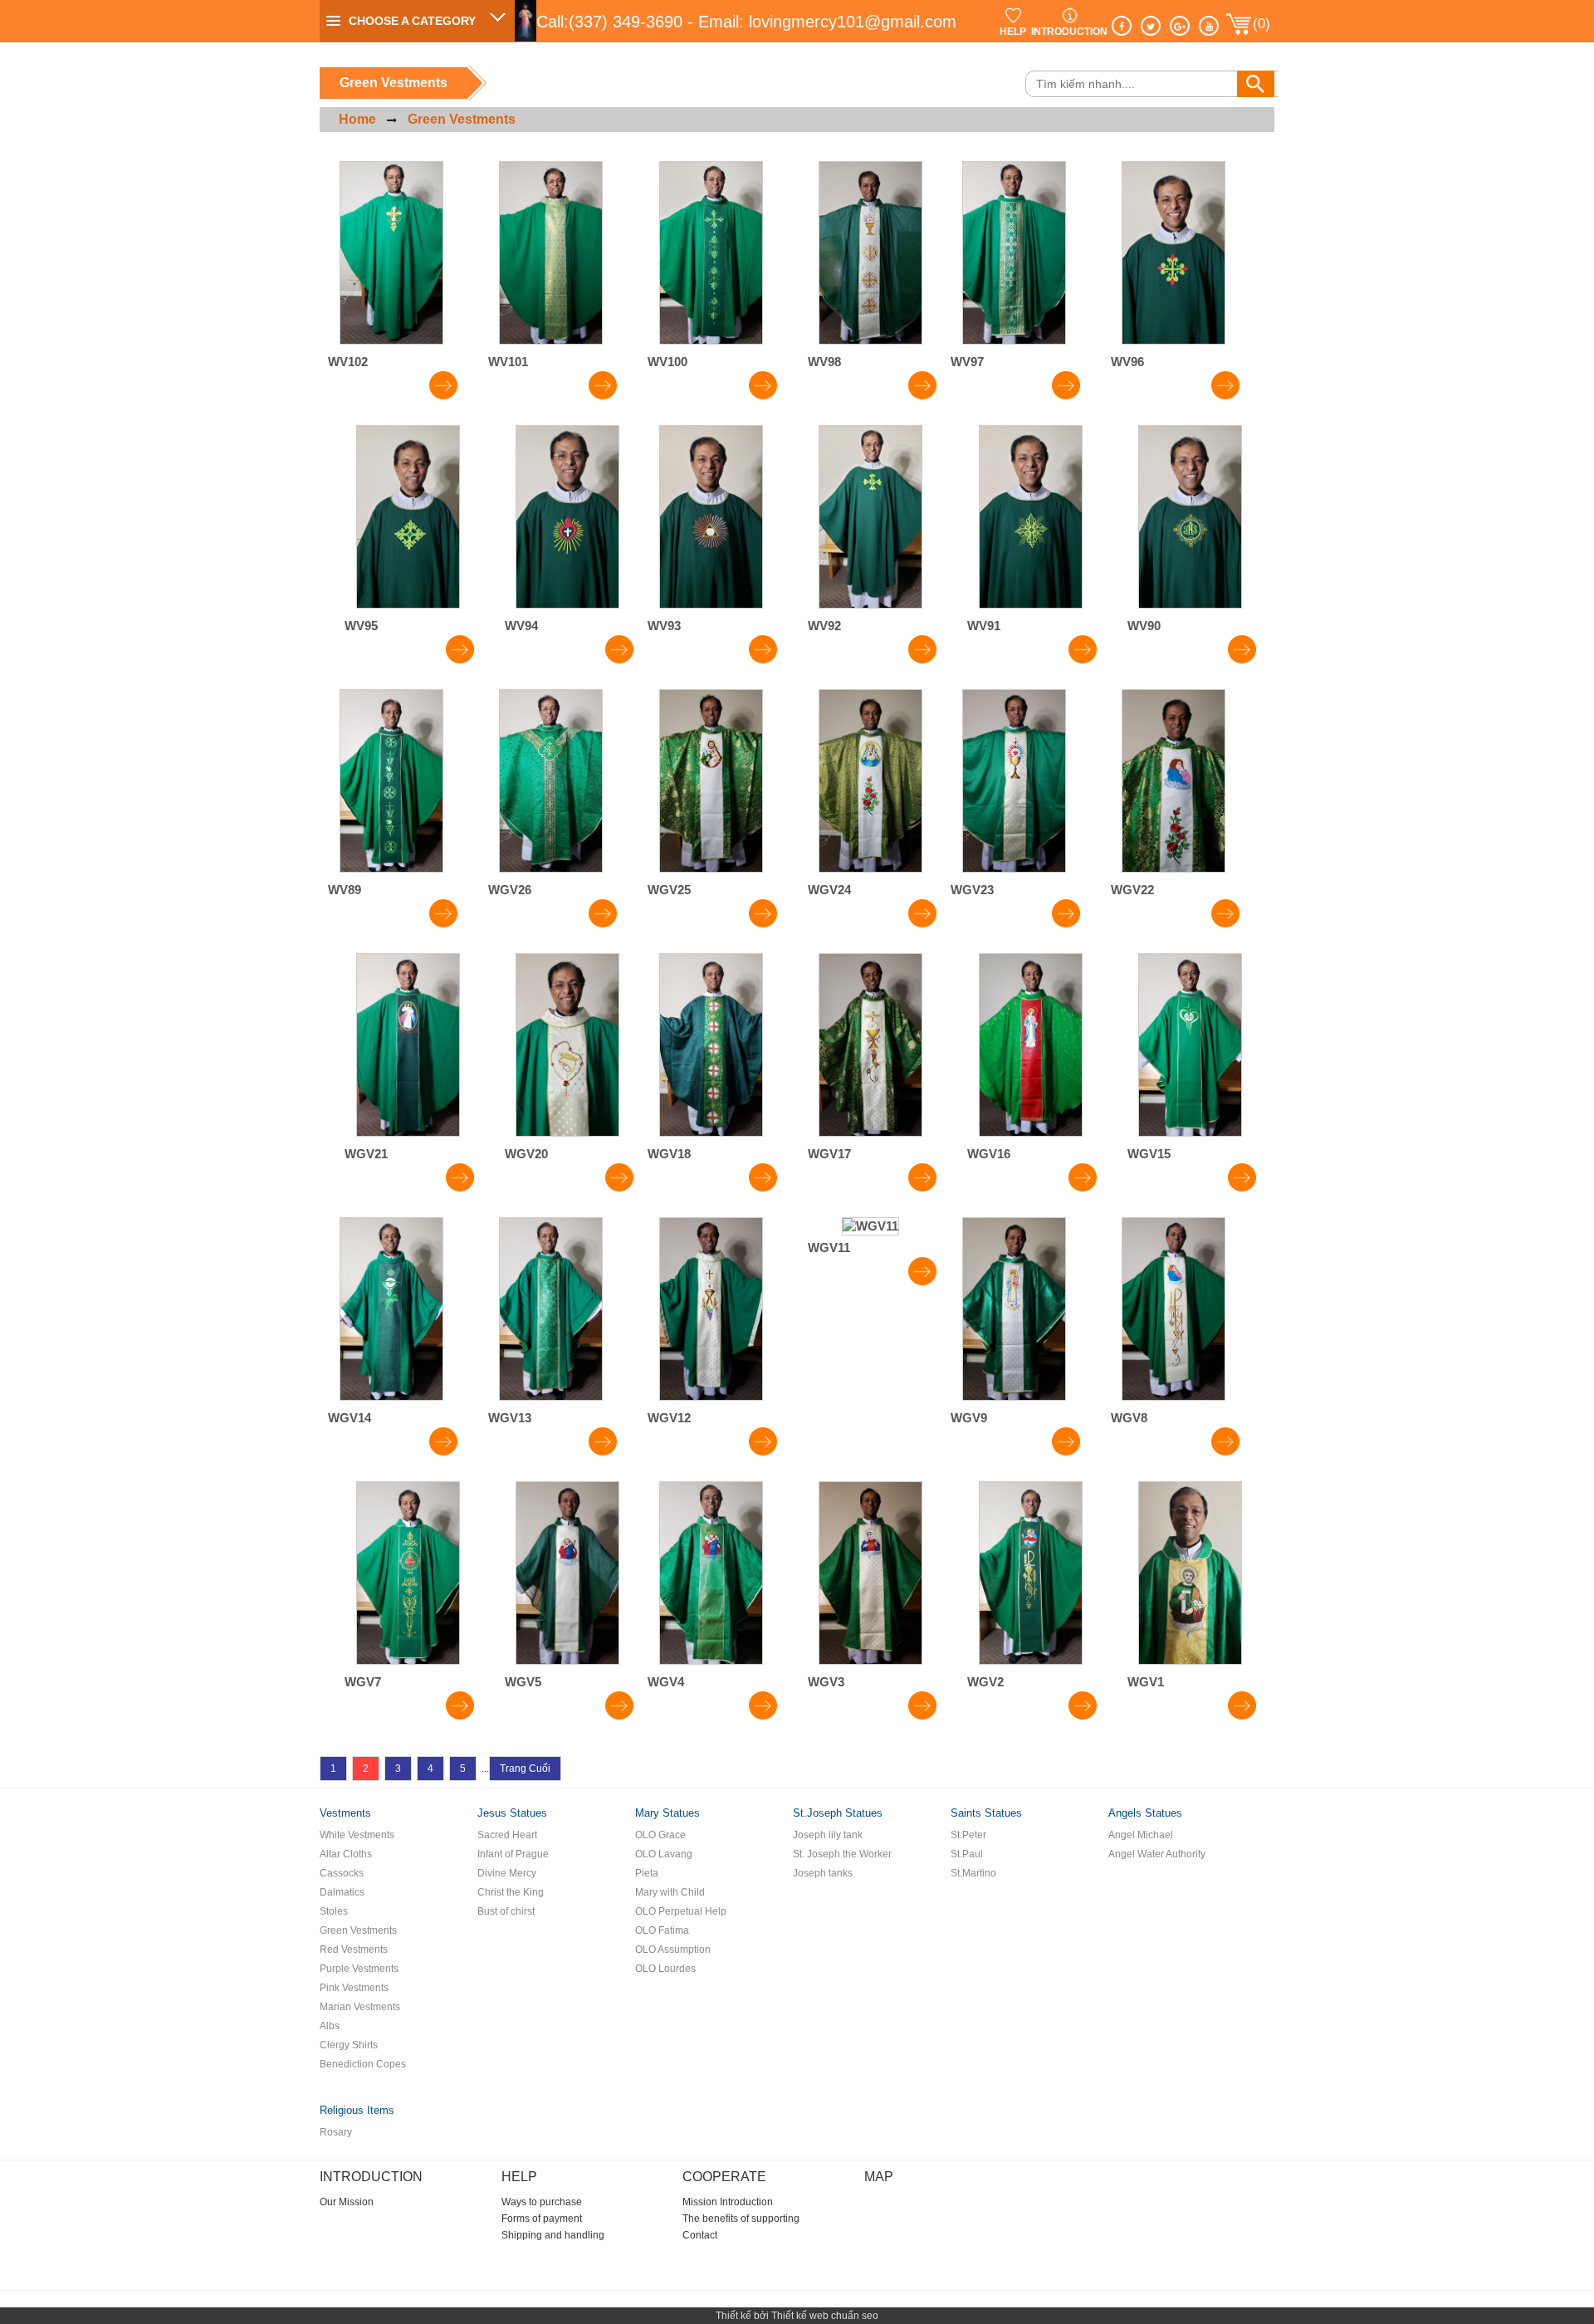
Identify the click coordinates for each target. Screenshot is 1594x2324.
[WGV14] (391, 1396)
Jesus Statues (512, 1813)
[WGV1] (1190, 1660)
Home (357, 119)
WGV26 (510, 890)
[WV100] (711, 340)
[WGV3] (870, 1660)
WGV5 (523, 1682)
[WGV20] (567, 1132)
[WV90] (1190, 604)
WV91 (984, 626)
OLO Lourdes (665, 1969)
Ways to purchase (542, 2202)
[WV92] (870, 604)
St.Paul (967, 1854)
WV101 (508, 362)
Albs (330, 2026)
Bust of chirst (506, 1911)
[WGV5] (567, 1660)
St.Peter (968, 1835)
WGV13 (510, 1418)
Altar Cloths (346, 1854)
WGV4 (666, 1682)
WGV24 (829, 890)
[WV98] (870, 340)
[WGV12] (711, 1396)
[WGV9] (1014, 1396)
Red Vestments (354, 1950)
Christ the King (511, 1892)
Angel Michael (1141, 1835)
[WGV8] (1173, 1396)
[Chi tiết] (443, 390)
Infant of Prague (513, 1854)
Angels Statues (1145, 1813)
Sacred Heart (507, 1835)
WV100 (667, 362)
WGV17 (829, 1154)
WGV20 (526, 1154)
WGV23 (972, 890)
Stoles (334, 1911)
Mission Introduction (728, 2202)
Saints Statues (986, 1813)
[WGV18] (711, 1132)
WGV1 (1146, 1682)
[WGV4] (711, 1660)
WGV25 (669, 890)
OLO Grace (660, 1835)
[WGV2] (1031, 1660)
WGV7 (363, 1682)
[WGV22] (1173, 868)
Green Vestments (462, 119)
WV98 (824, 362)
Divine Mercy (507, 1873)
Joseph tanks (823, 1873)
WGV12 (669, 1418)
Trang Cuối (525, 1769)
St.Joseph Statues (838, 1813)
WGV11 (829, 1248)
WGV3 (826, 1682)
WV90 (1144, 626)
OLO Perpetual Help (681, 1911)
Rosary (336, 2132)
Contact (700, 2235)
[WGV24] (870, 868)
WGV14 (350, 1418)
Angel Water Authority (1157, 1854)
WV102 (348, 362)
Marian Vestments (360, 2007)
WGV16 (989, 1154)
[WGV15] (1190, 1132)
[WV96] (1173, 340)
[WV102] (391, 340)
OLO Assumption (673, 1950)
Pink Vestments (354, 1988)
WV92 (824, 626)
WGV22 (1132, 890)
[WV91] (1031, 604)
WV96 (1127, 362)
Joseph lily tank (828, 1835)
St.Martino (973, 1873)
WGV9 (969, 1418)
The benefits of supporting (741, 2219)
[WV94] (567, 604)
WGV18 (669, 1154)
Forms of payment (542, 2219)
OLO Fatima (662, 1930)
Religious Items (357, 2110)
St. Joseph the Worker (842, 1854)
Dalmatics (342, 1892)
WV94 (521, 626)
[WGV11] (870, 1226)
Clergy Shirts (349, 2045)
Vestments (345, 1813)
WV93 (664, 626)
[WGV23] (1014, 868)
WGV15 (1149, 1154)
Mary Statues (667, 1813)
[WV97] (1014, 340)
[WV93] (711, 604)
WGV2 (985, 1682)
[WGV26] (551, 868)
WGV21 (366, 1154)
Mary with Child (670, 1892)
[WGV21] (408, 1132)
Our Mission (347, 2202)
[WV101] (551, 340)
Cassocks (342, 1873)
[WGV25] (711, 868)
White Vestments (357, 1835)
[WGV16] (1031, 1132)
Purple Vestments (359, 1969)
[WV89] (391, 868)
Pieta (647, 1873)
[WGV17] (870, 1132)
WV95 (361, 626)
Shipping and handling (553, 2235)
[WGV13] (551, 1396)
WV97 (967, 362)
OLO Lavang (664, 1854)
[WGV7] (408, 1660)
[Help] (1013, 15)
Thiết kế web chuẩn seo (825, 2316)
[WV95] (408, 604)
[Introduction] (1069, 15)
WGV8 (1129, 1418)
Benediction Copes (363, 2064)
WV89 (345, 890)
